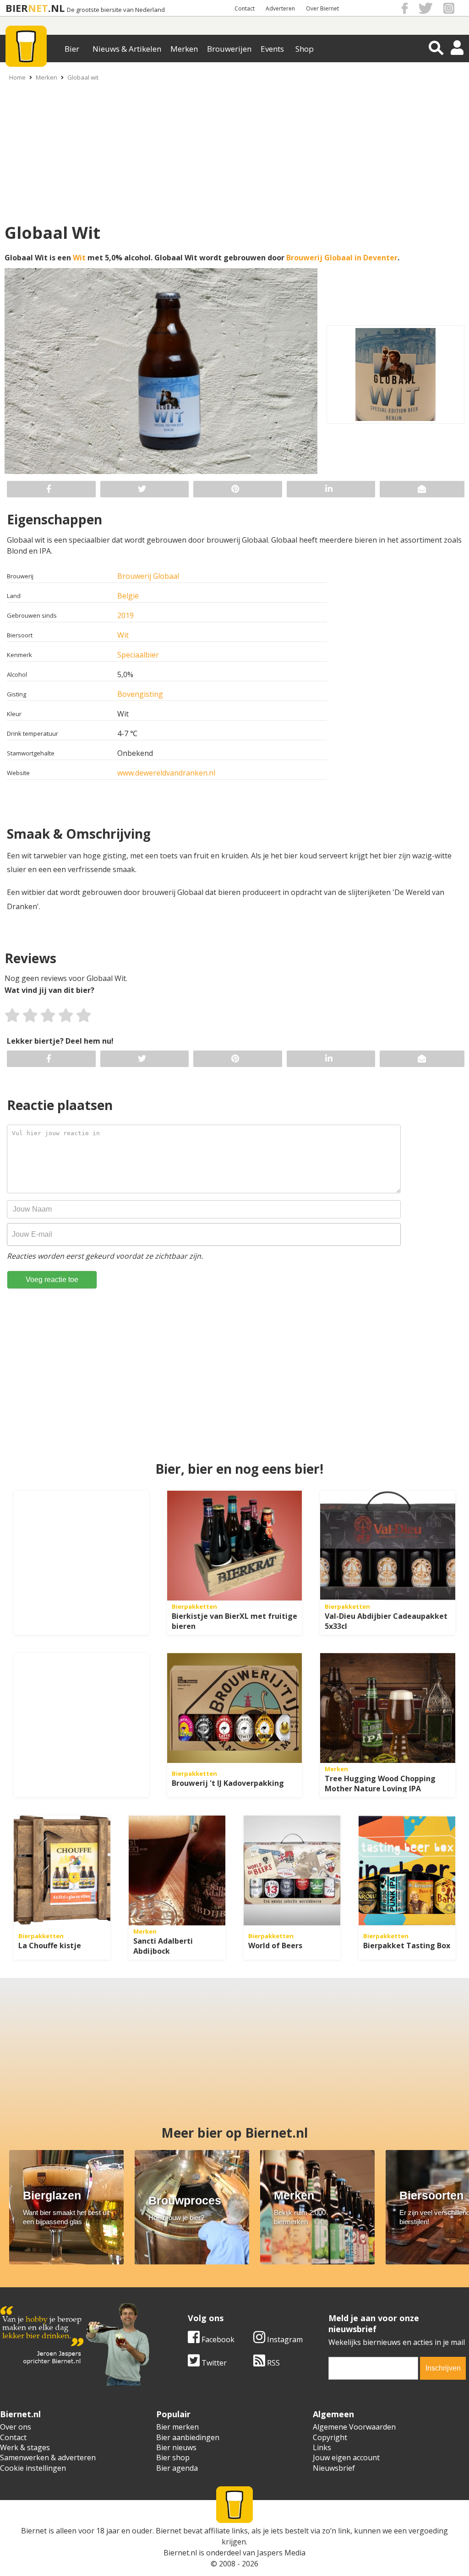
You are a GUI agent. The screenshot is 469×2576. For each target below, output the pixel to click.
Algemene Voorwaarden (354, 2427)
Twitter (213, 2363)
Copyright (330, 2437)
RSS (273, 2363)
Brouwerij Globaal (148, 576)
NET (38, 8)
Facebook (217, 2339)
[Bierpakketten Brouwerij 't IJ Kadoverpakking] (235, 1708)
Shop (305, 49)
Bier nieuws (176, 2447)
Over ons (16, 2427)
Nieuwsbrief (334, 2468)
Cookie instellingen (33, 2468)
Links (322, 2447)
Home (17, 77)
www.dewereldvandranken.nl (166, 773)
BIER (17, 8)
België (128, 596)
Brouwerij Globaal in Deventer (342, 258)
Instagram (284, 2339)
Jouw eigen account (346, 2457)
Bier (72, 49)
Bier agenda (177, 2468)
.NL (56, 8)
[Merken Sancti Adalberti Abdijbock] (177, 1870)
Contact (245, 8)
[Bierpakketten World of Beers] (292, 1870)
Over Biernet (322, 8)
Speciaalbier (138, 655)
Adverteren (280, 8)
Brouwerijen (229, 49)
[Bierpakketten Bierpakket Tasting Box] (407, 1870)
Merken (184, 49)
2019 (125, 615)
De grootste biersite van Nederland (116, 10)
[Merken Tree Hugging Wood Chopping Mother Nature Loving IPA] (388, 1708)
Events (272, 49)
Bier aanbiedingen (188, 2437)
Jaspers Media (281, 2553)
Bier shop (173, 2457)
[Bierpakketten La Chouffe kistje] (62, 1870)
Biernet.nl (180, 2553)
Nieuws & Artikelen (127, 49)
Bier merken (177, 2427)
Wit (79, 258)
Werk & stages (25, 2447)
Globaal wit (83, 77)
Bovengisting (140, 694)
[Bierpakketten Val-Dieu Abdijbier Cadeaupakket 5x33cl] (388, 1546)
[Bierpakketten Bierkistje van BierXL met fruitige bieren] (235, 1546)
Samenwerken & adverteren (48, 2457)
